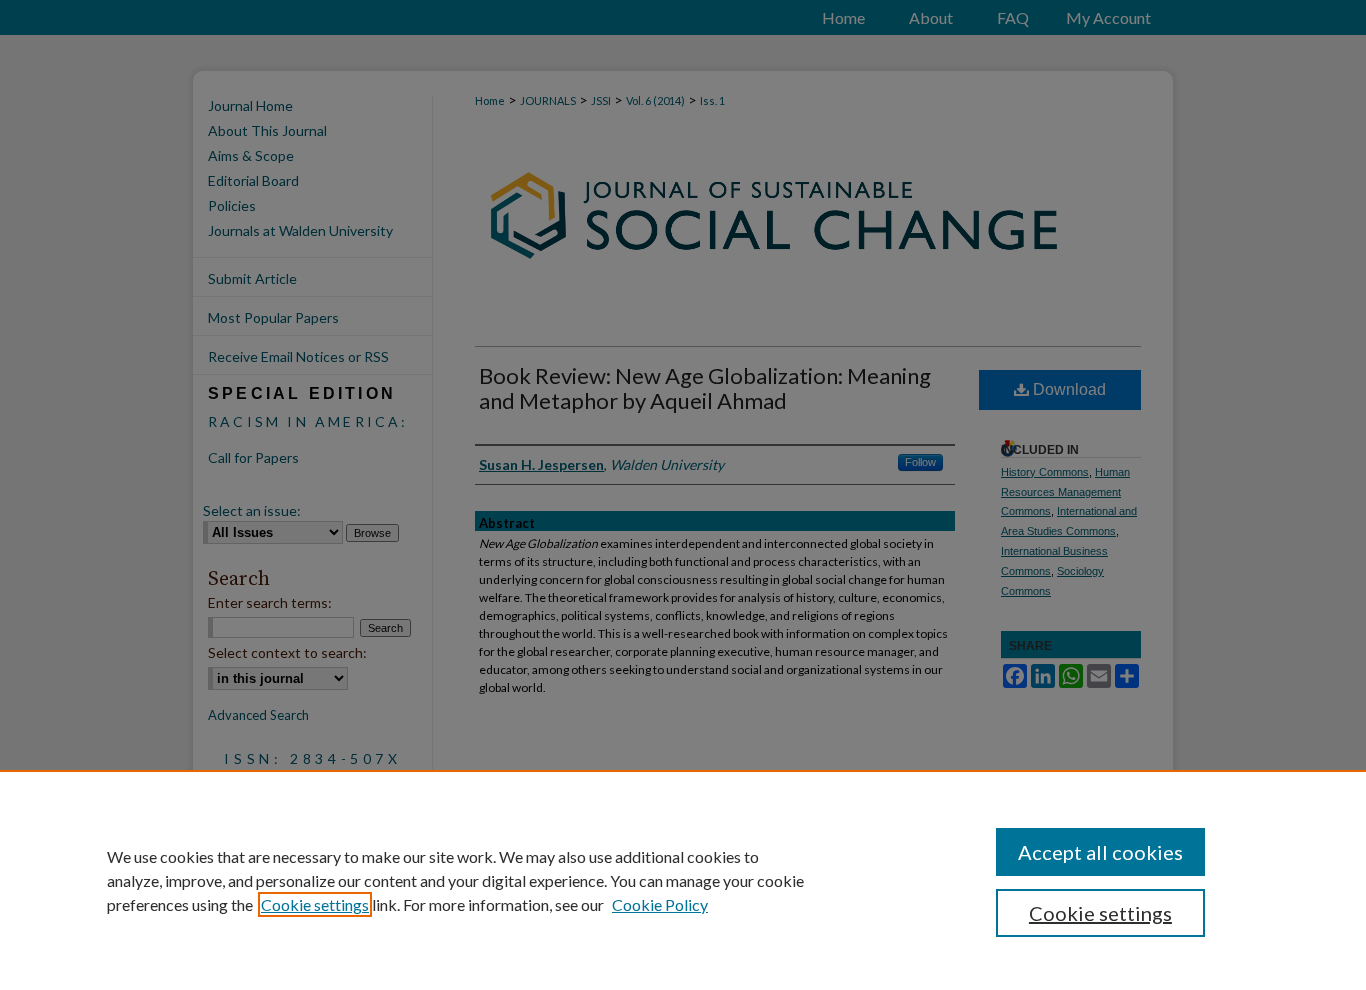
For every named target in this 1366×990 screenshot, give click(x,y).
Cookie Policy (660, 904)
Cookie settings (315, 904)
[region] (683, 880)
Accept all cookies (1100, 852)
